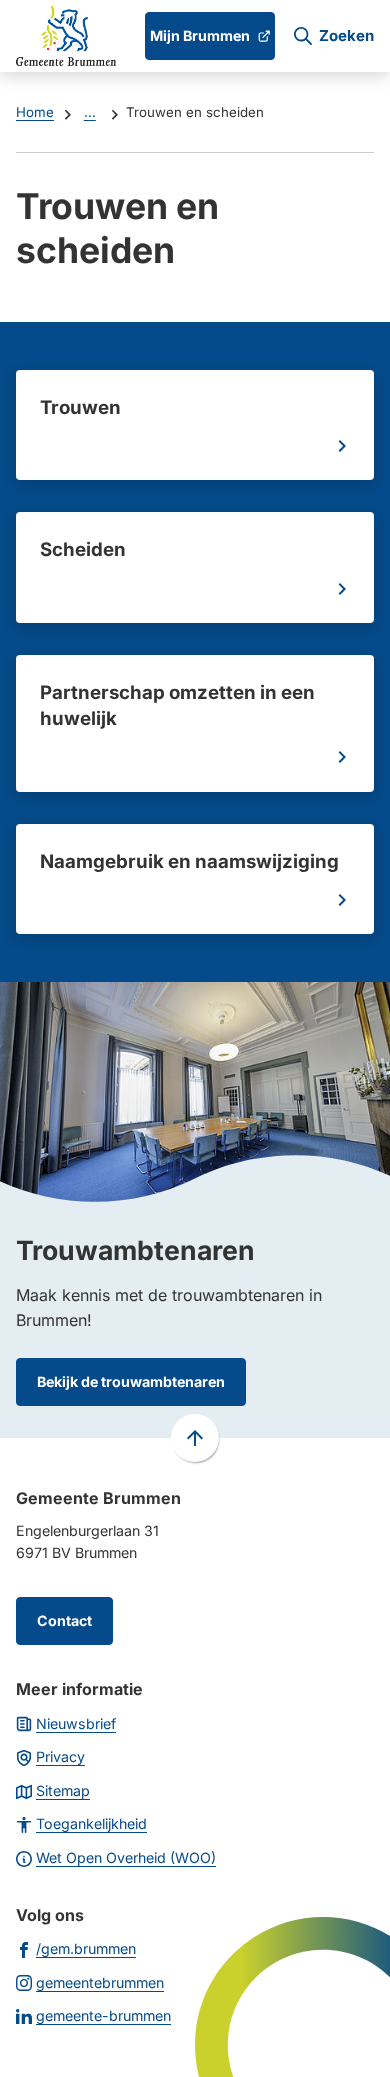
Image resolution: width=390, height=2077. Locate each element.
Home (35, 112)
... (90, 112)
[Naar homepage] (66, 36)
